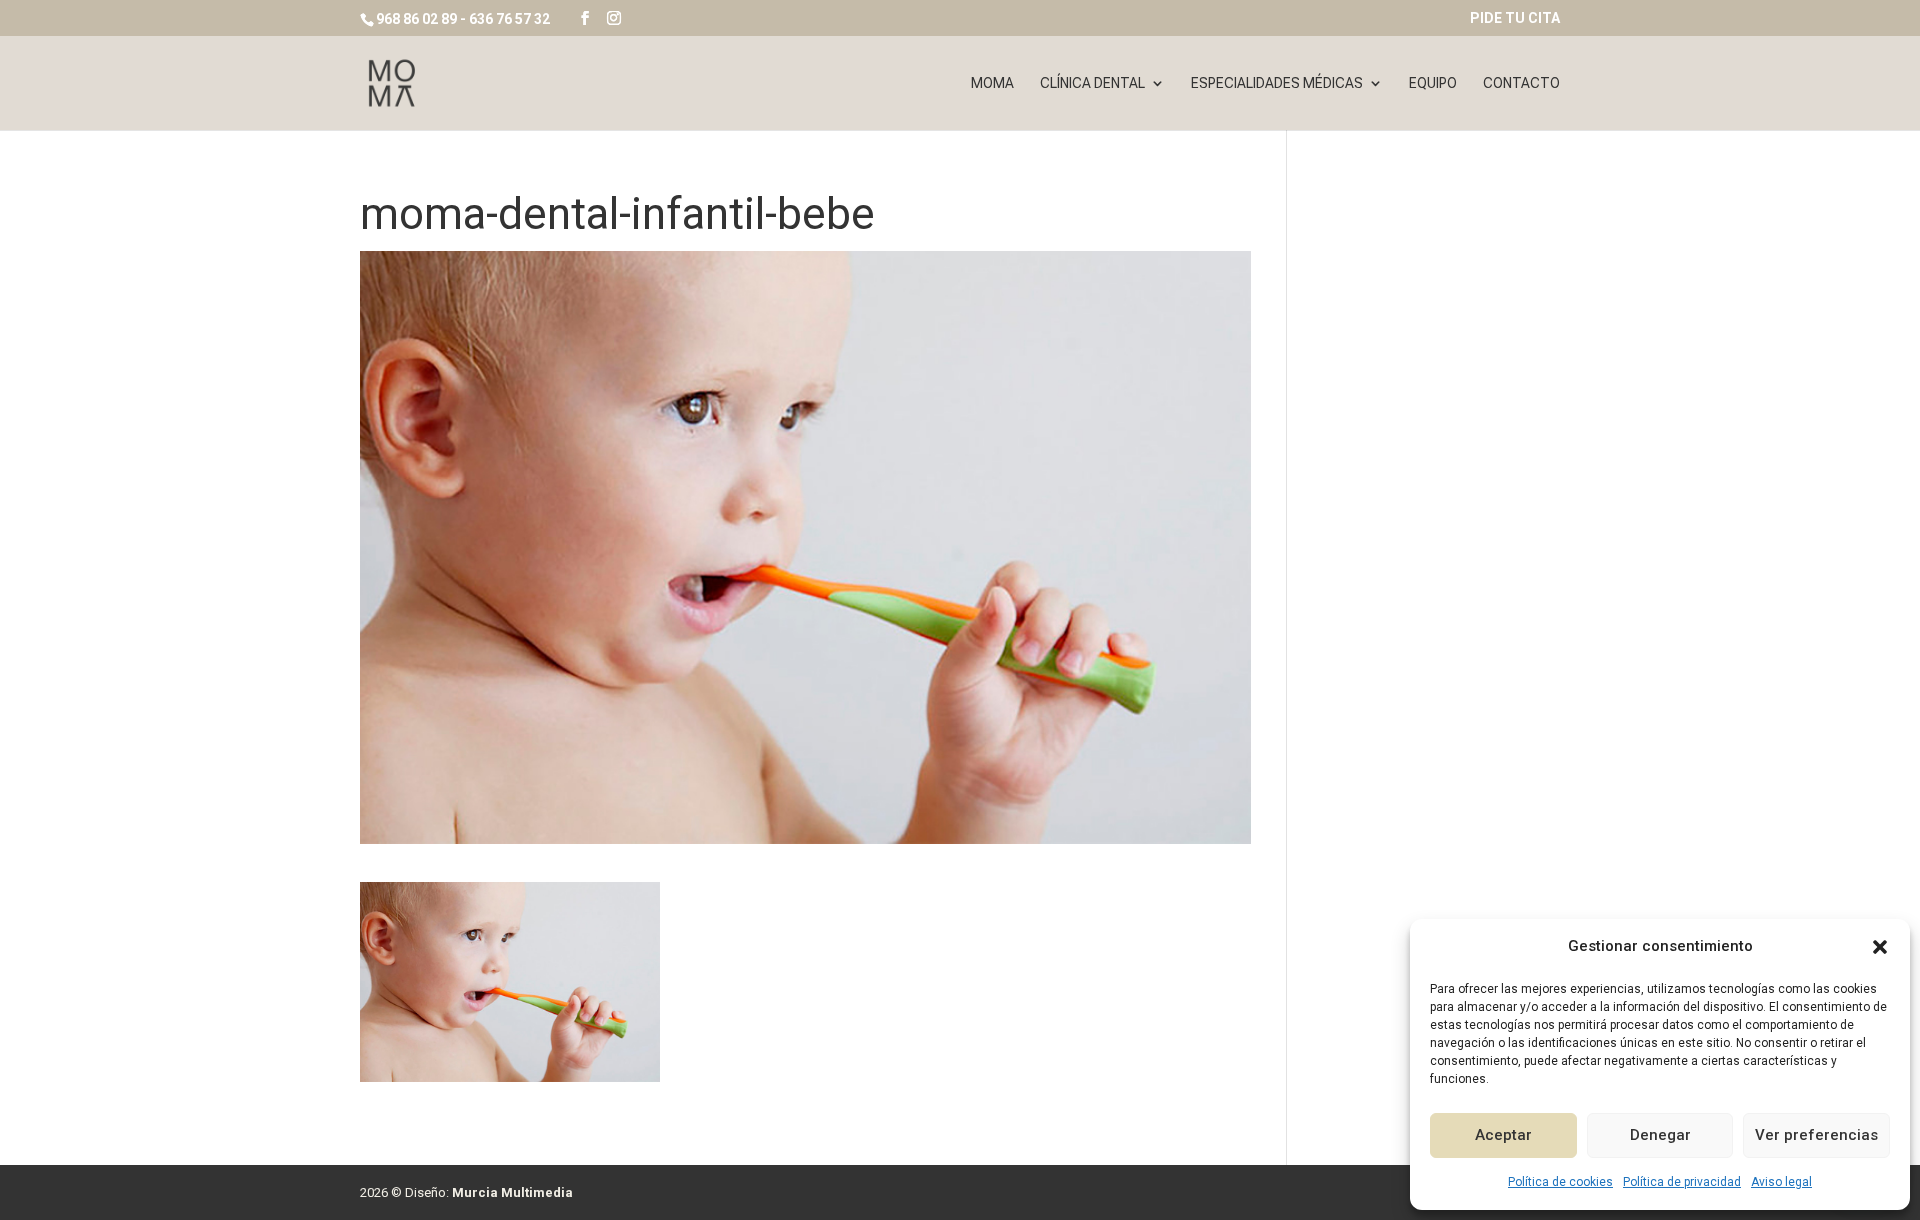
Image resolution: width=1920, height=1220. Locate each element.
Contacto (1521, 83)
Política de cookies (1560, 1182)
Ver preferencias (1816, 1135)
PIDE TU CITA (1515, 18)
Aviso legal (1781, 1182)
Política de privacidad (1682, 1182)
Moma (992, 83)
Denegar (1660, 1135)
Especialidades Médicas (1277, 83)
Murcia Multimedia (512, 1192)
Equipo (1433, 83)
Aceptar (1503, 1135)
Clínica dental (1092, 83)
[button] (1880, 947)
